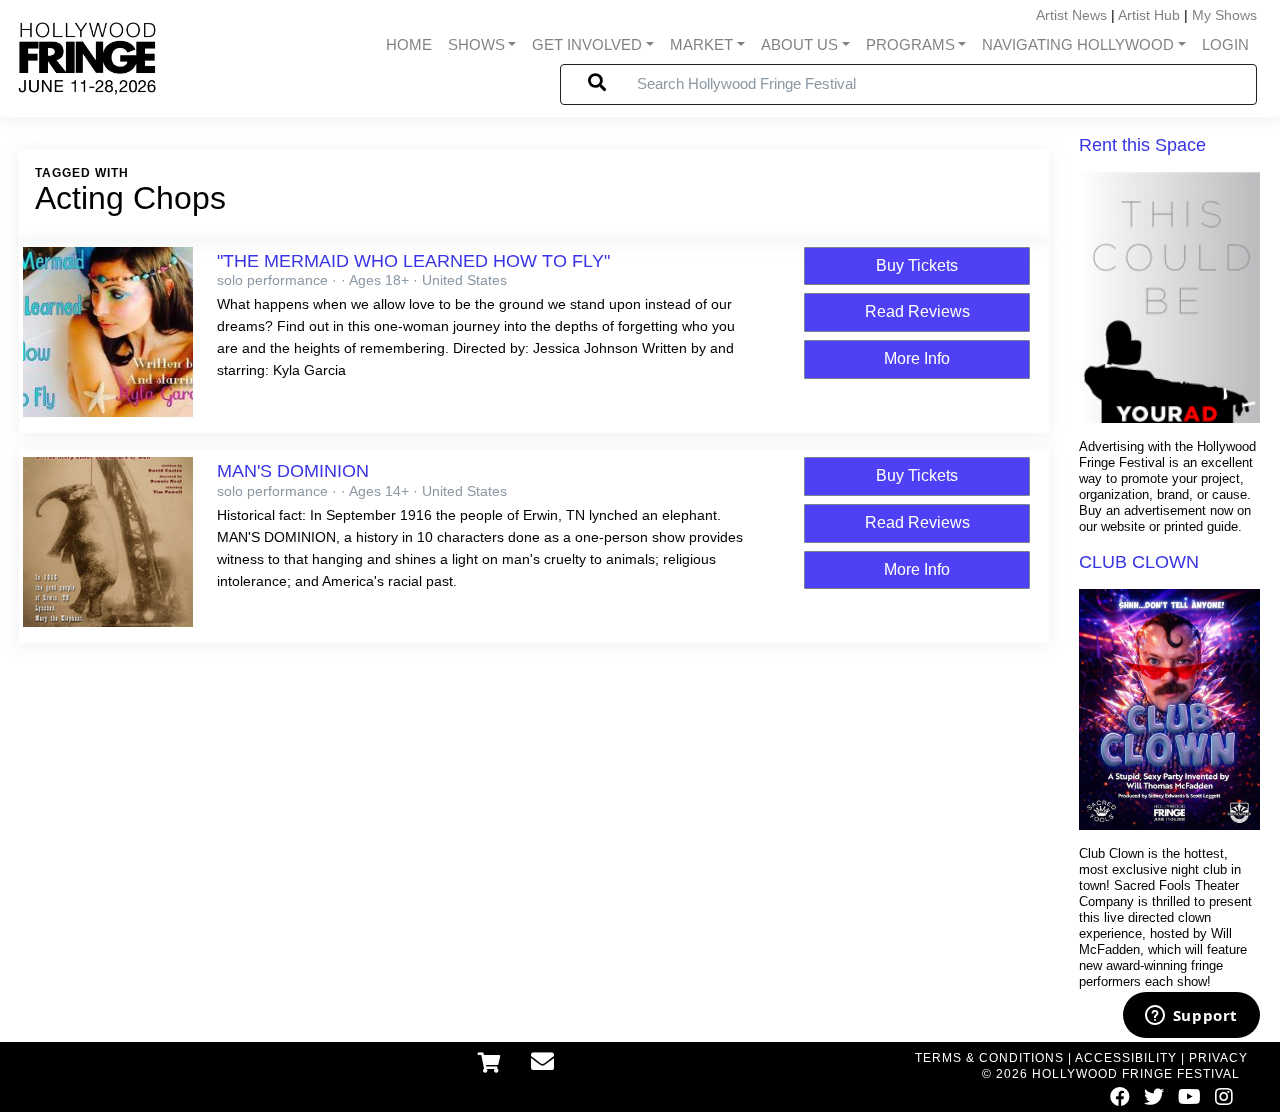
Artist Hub (1149, 15)
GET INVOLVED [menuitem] (587, 45)
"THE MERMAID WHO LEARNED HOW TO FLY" (413, 261)
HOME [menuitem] (409, 45)
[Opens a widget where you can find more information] (1191, 1017)
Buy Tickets (917, 265)
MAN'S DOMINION (293, 471)
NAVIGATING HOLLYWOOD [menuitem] (1078, 45)
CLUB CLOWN (1139, 562)
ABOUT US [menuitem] (799, 45)
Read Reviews (917, 311)
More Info (917, 358)
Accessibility (1126, 1058)
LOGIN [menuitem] (1225, 45)
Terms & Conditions (989, 1058)
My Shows (1224, 15)
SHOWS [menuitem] (476, 45)
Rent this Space (1142, 145)
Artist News (1071, 15)
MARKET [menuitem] (701, 45)
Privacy (1218, 1058)
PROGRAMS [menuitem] (910, 45)
